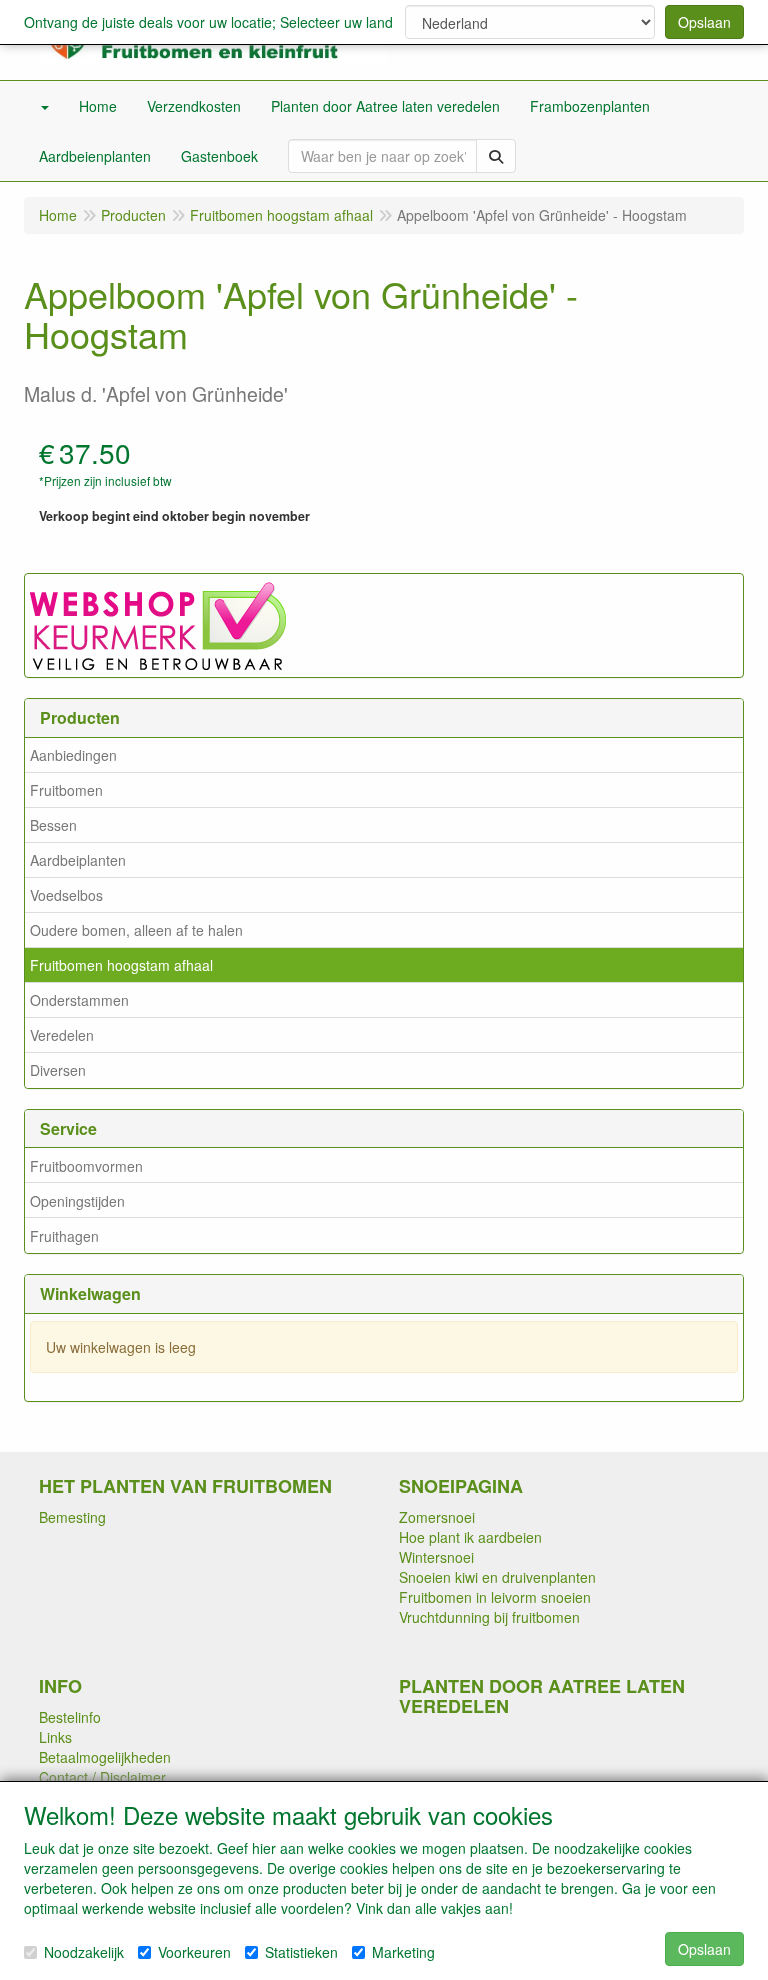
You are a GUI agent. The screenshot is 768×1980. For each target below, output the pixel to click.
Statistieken (301, 1952)
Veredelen (62, 1035)
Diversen (58, 1070)
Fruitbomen (66, 790)
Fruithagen (64, 1236)
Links (55, 1737)
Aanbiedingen (73, 755)
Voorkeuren (194, 1952)
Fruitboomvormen (86, 1166)
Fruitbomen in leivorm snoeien (495, 1597)
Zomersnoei (437, 1517)
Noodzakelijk (84, 1952)
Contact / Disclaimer (102, 1777)
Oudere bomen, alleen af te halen (136, 930)
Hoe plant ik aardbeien (470, 1537)
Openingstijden (77, 1201)
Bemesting (72, 1517)
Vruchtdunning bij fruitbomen (489, 1617)
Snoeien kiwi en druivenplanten (497, 1577)
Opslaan (704, 22)
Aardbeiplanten (78, 860)
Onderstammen (79, 1000)
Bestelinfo (70, 1717)
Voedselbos (66, 895)
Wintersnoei (436, 1557)
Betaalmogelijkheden (105, 1757)
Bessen (53, 825)
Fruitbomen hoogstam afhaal (121, 965)
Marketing (403, 1952)
